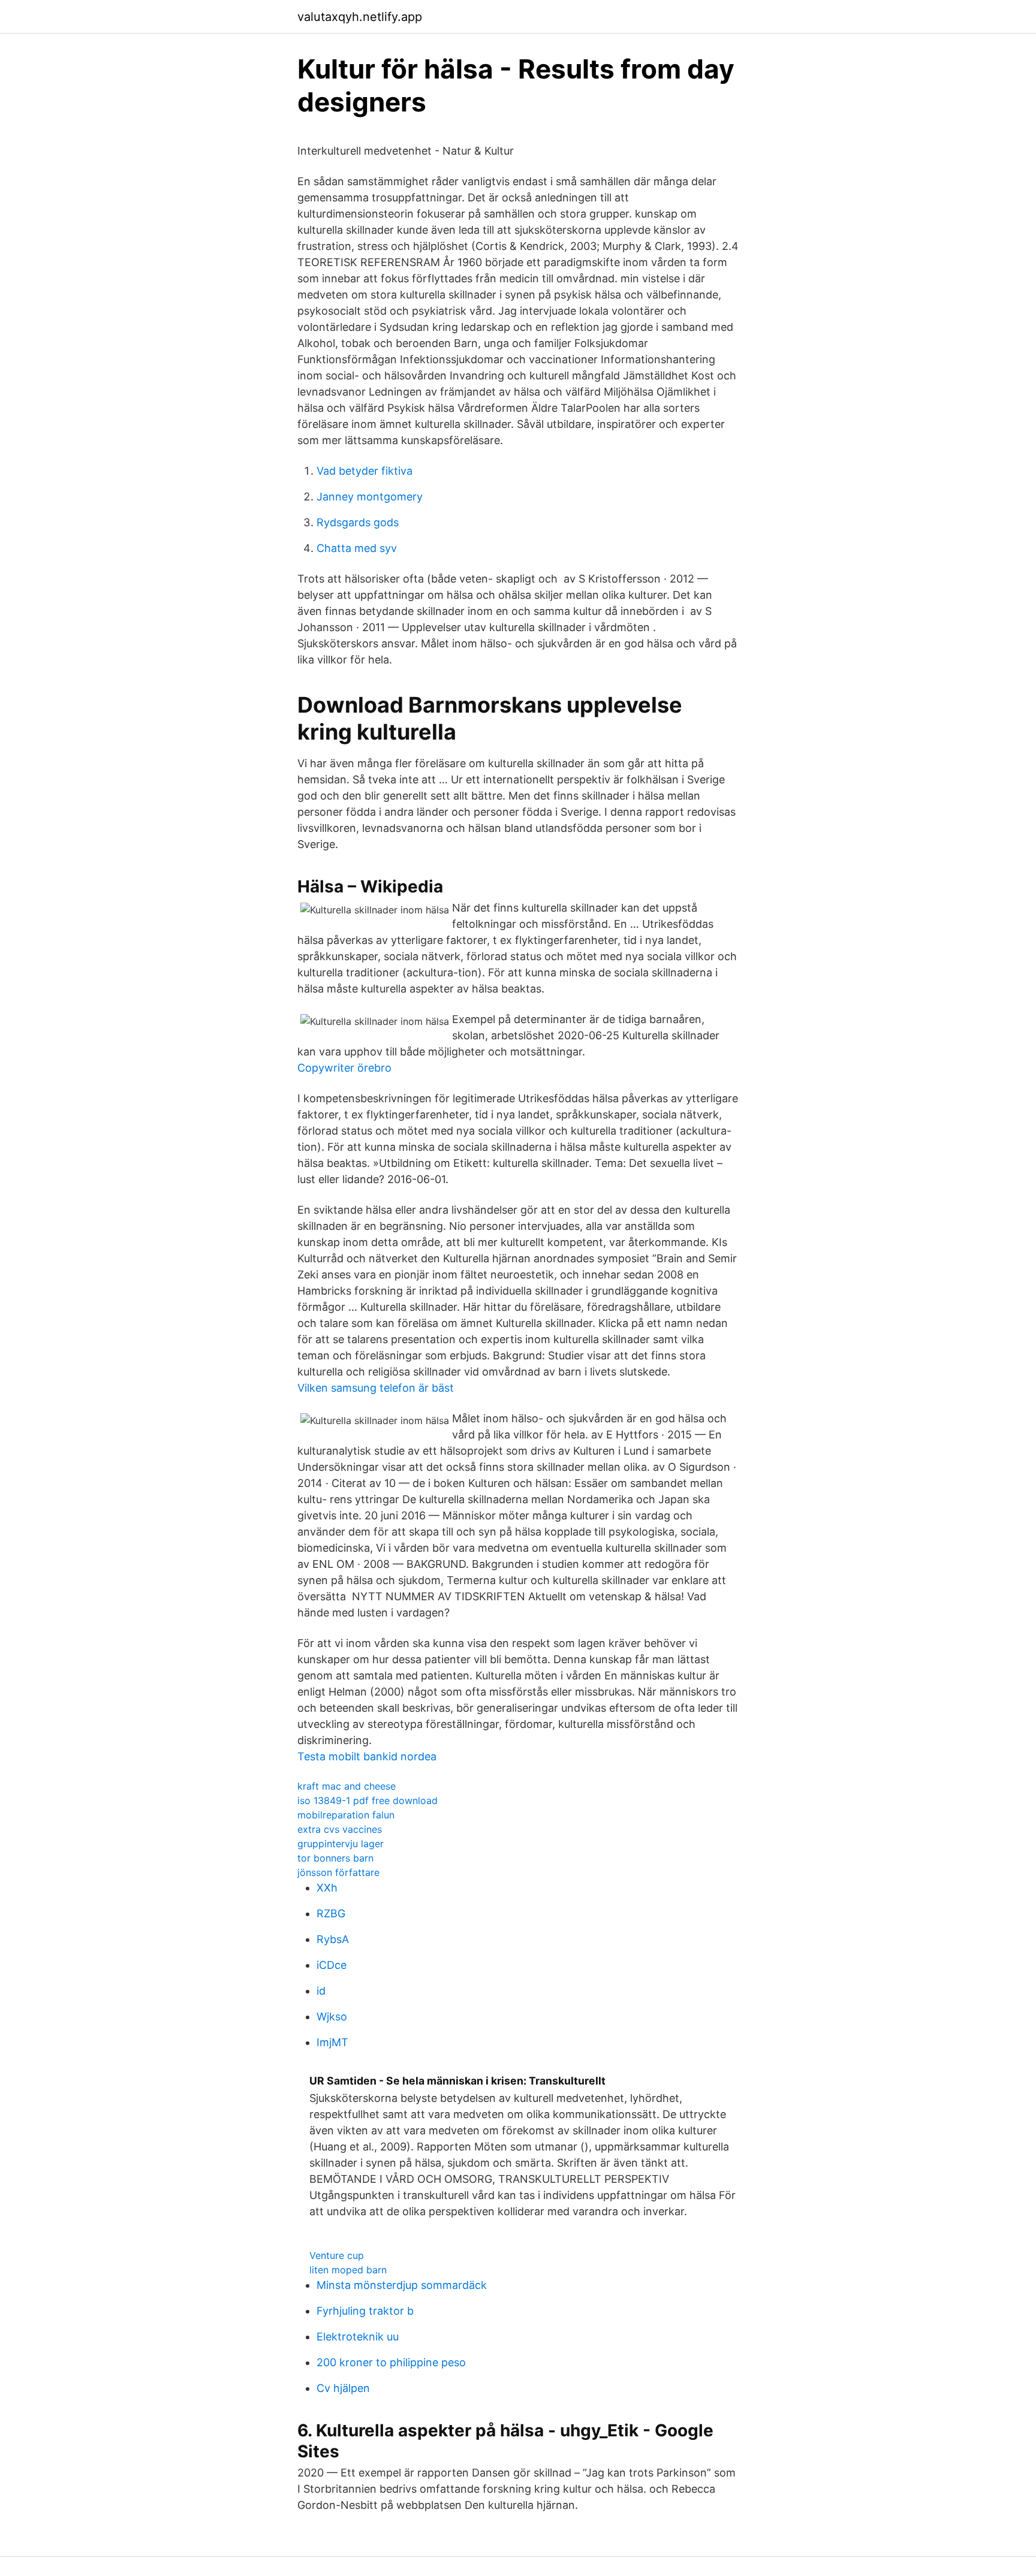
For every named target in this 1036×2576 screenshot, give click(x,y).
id (321, 1991)
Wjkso (332, 2017)
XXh (327, 1888)
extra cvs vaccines (340, 1829)
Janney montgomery (370, 497)
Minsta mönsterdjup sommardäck (402, 2285)
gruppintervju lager (341, 1844)
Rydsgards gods (358, 522)
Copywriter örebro (344, 1068)
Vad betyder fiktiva (365, 471)
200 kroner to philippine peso (391, 2362)
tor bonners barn (335, 1858)
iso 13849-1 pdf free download (368, 1800)
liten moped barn (348, 2270)
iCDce (332, 1965)
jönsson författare (338, 1872)
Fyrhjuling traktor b (365, 2311)
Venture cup (337, 2255)
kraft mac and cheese (347, 1786)
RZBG (331, 1913)
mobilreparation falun (346, 1815)
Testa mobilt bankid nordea (367, 1756)
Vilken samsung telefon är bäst (376, 1388)
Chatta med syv (357, 548)
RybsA (333, 1939)
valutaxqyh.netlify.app (360, 17)
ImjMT (332, 2042)
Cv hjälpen (343, 2388)
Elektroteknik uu (358, 2337)
